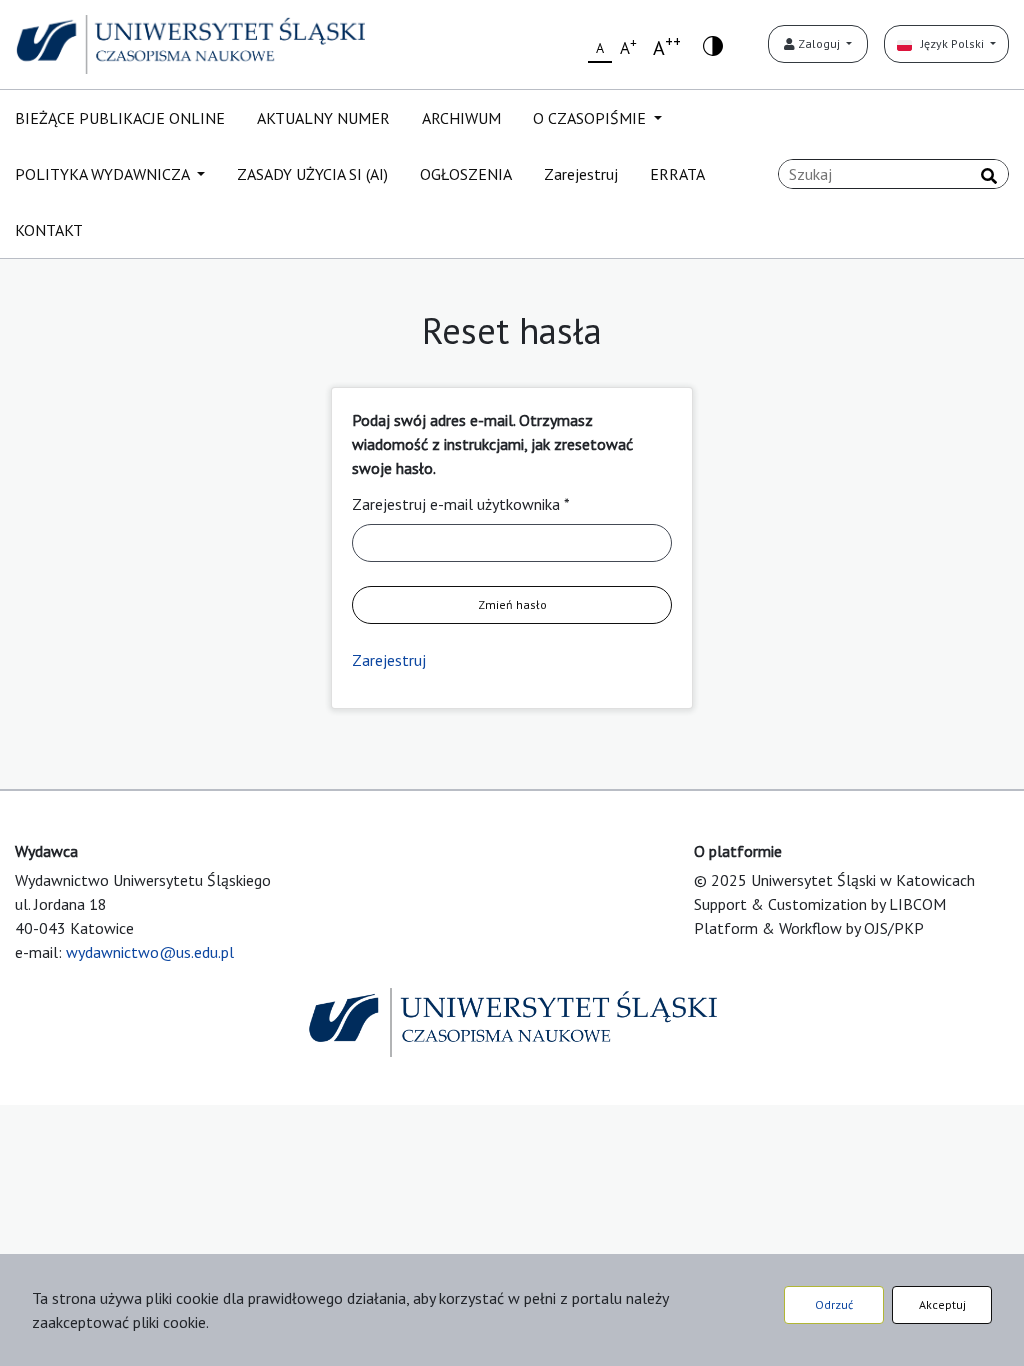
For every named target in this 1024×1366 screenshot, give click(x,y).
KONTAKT (49, 230)
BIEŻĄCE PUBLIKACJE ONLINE (120, 118)
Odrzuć (834, 1304)
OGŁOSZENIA (466, 174)
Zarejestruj (581, 174)
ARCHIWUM (461, 118)
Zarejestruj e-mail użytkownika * (461, 504)
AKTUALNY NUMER (323, 118)
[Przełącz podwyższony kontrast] (713, 44)
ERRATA (677, 174)
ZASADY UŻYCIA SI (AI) (312, 174)
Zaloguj (819, 43)
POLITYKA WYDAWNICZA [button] (104, 174)
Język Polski (949, 43)
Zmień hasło (512, 604)
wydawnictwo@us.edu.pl (150, 952)
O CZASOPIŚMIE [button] (591, 118)
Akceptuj (942, 1304)
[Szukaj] (989, 176)
